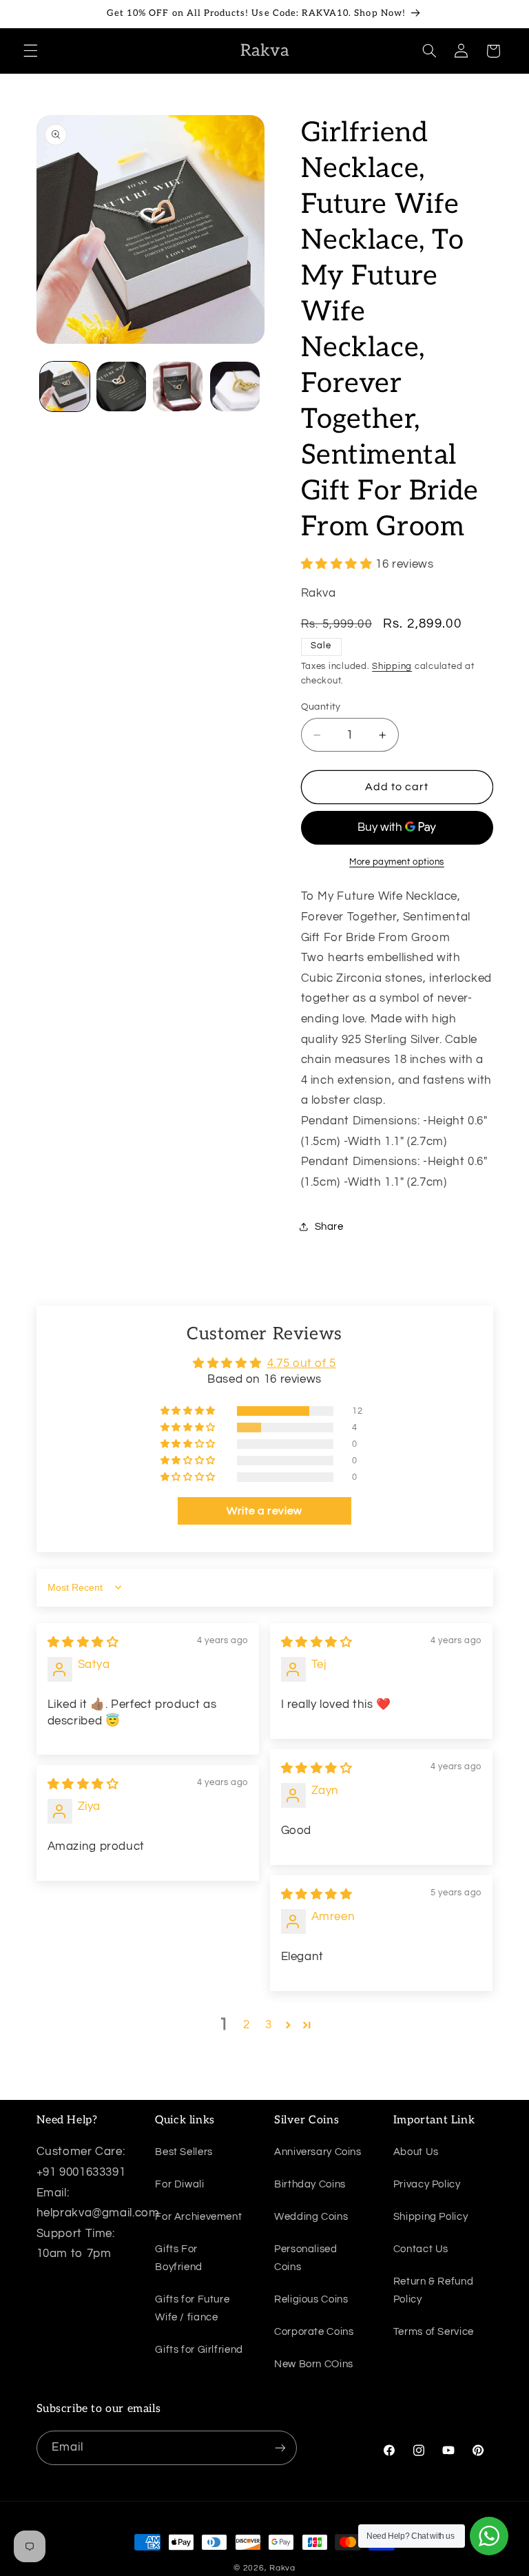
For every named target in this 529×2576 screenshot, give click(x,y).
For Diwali (179, 2184)
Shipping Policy (431, 2217)
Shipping (392, 667)
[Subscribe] (280, 2448)
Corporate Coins (314, 2332)
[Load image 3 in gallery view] (178, 387)
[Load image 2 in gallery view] (121, 387)
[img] (83, 1642)
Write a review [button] (264, 1511)
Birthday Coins (310, 2184)
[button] (30, 51)
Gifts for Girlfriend (199, 2350)
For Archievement (198, 2217)
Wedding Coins (311, 2217)
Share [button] (329, 1227)
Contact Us (421, 2249)
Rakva (282, 2568)
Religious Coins (311, 2299)
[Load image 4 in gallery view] (235, 387)
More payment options (397, 862)
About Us (416, 2152)
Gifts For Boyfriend (179, 2258)
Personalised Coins (306, 2258)
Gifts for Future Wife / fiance (192, 2308)
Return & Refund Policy (433, 2290)
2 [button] (247, 2025)
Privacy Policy (427, 2184)
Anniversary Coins (318, 2152)
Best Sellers (184, 2152)
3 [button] (269, 2025)
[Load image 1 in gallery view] (65, 387)
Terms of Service (434, 2332)
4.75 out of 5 (302, 1363)
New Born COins (314, 2364)
